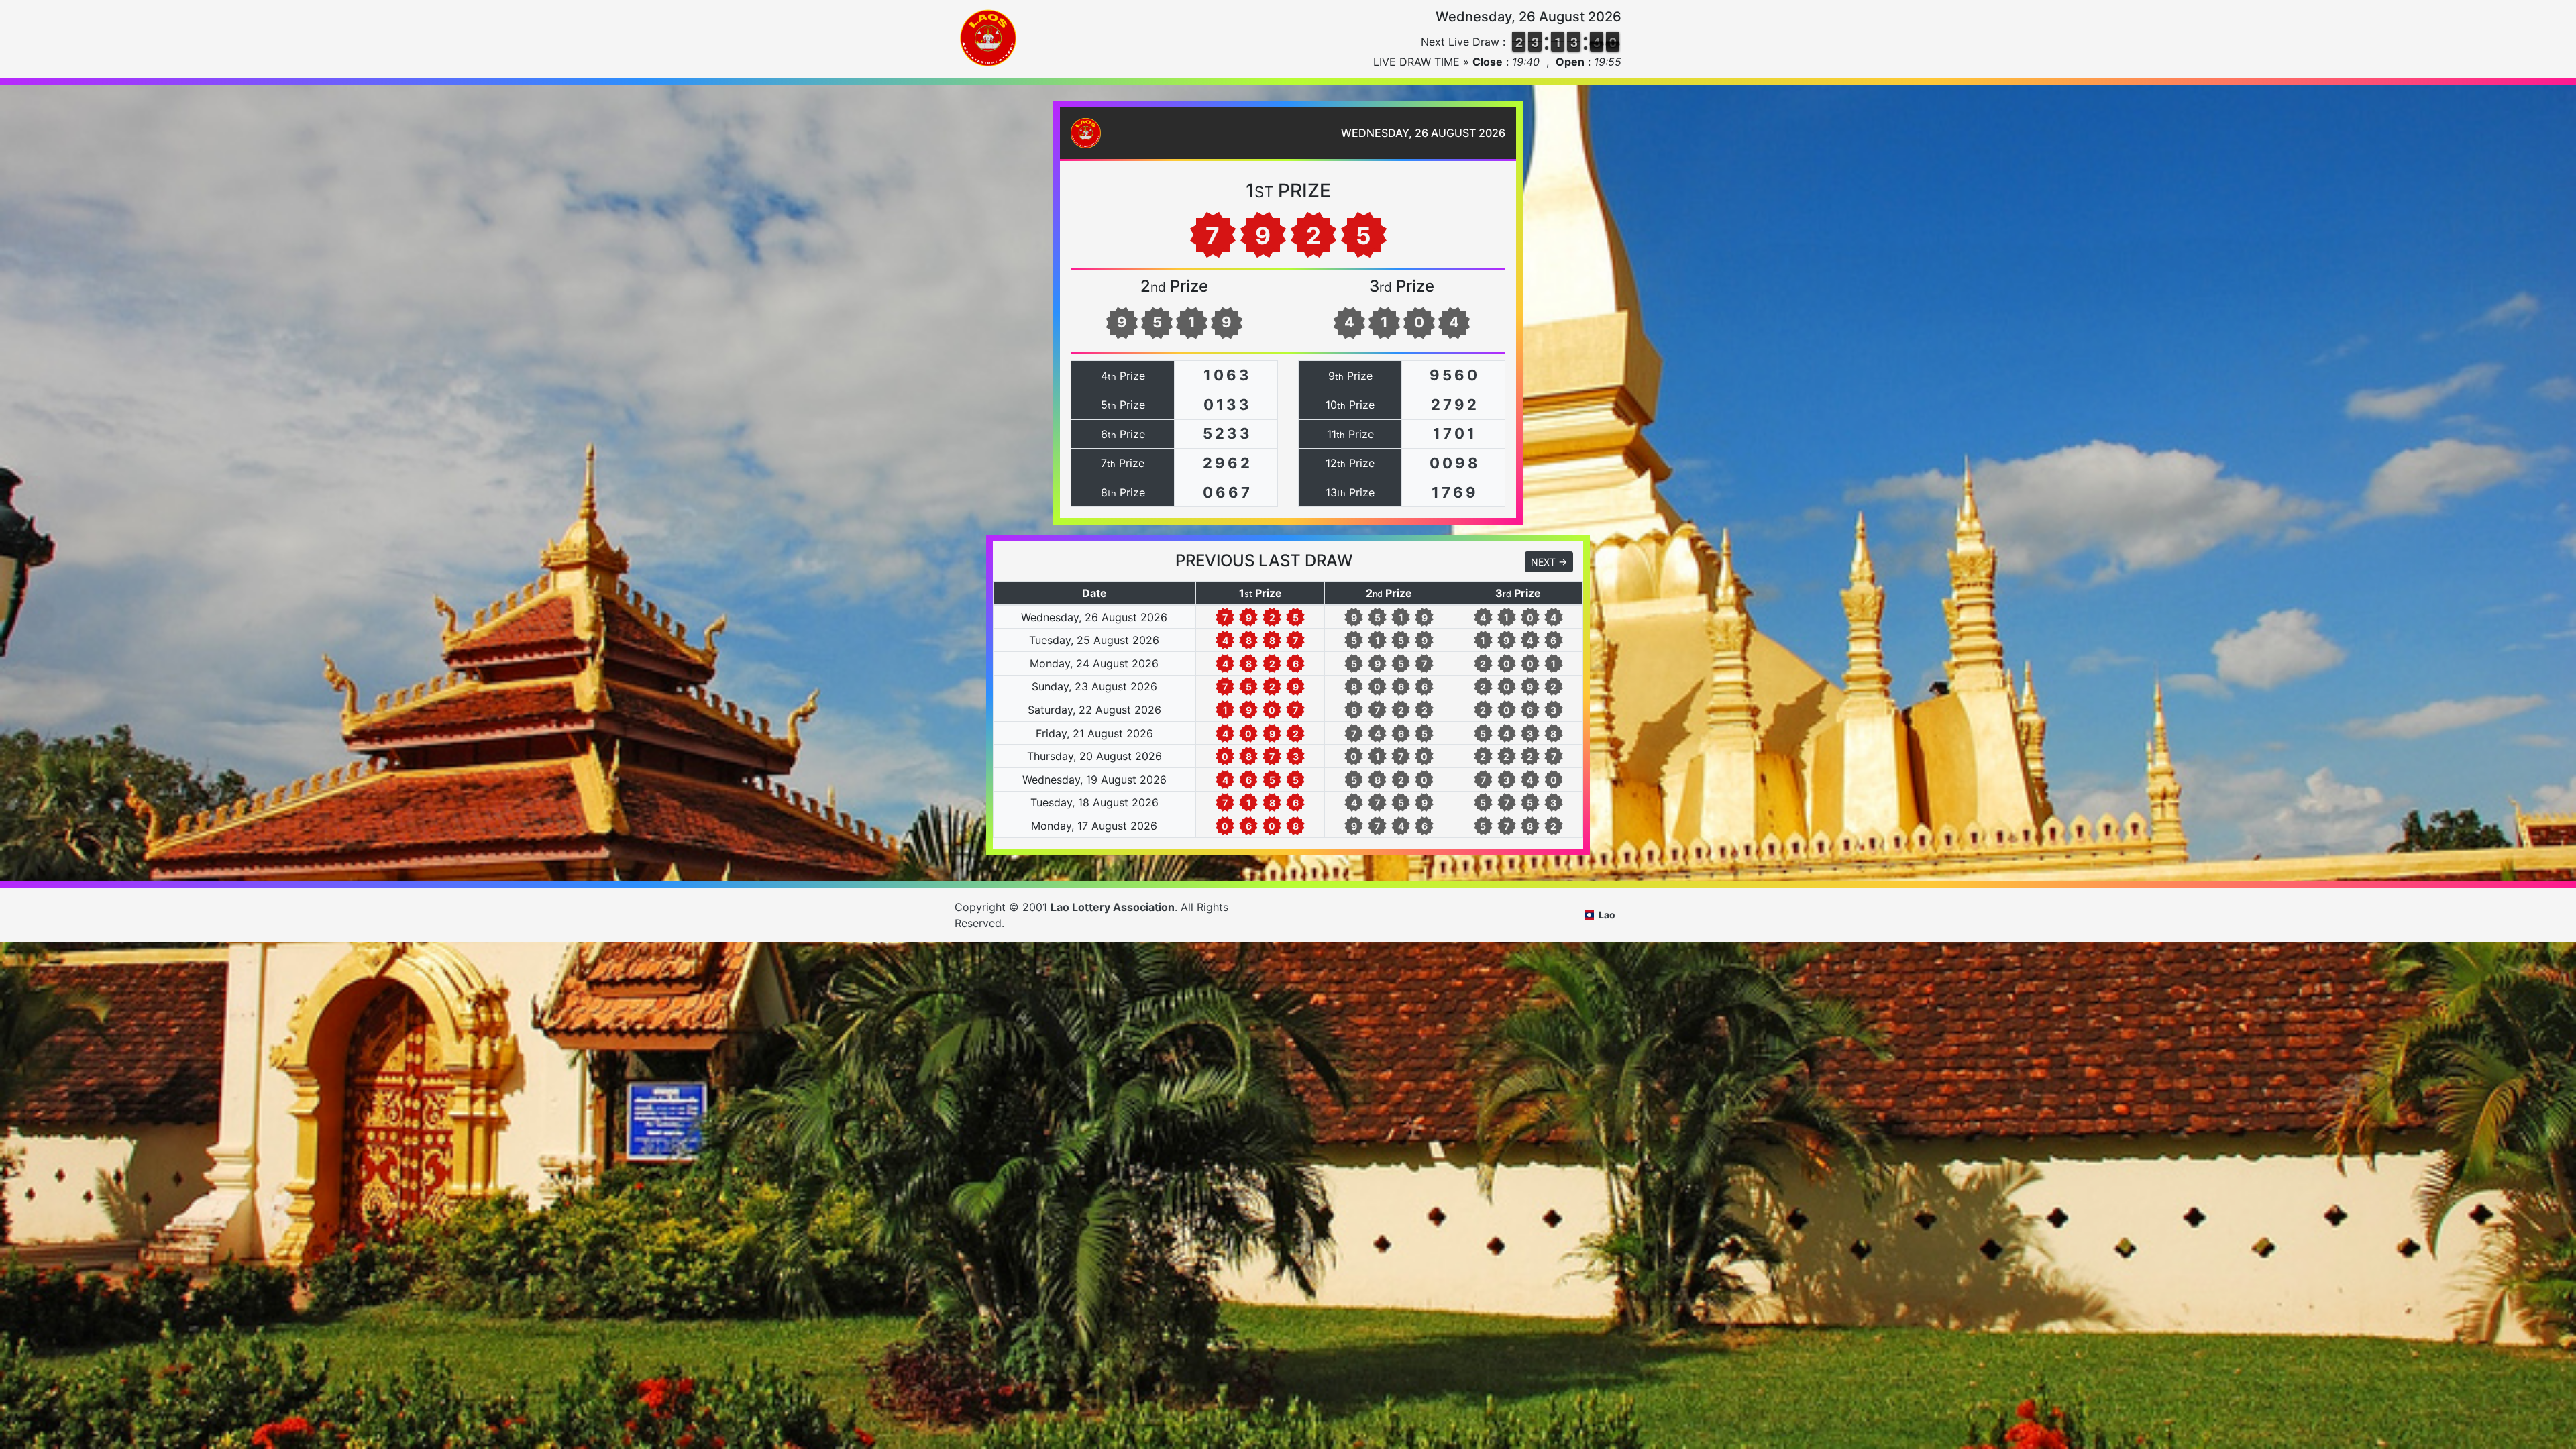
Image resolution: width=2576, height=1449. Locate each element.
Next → (1549, 562)
